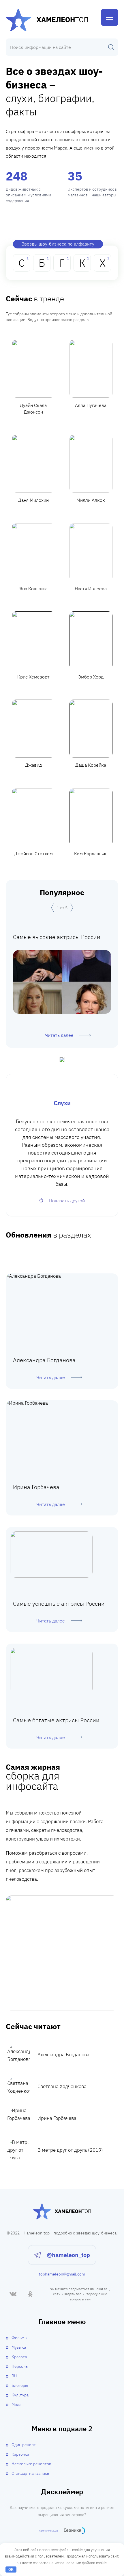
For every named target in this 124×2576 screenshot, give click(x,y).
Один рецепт (24, 2445)
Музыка (19, 2347)
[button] (52, 908)
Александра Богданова (63, 2055)
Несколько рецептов (31, 2464)
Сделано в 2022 (49, 2530)
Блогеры (20, 2385)
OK (11, 2569)
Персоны (20, 2366)
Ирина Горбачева (57, 2118)
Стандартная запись (30, 2473)
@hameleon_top (68, 2255)
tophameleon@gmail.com (62, 2274)
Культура (20, 2395)
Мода (16, 2404)
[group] (62, 986)
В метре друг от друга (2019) (70, 2150)
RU (14, 2376)
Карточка (20, 2454)
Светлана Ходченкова (62, 2086)
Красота (19, 2357)
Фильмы (19, 2338)
